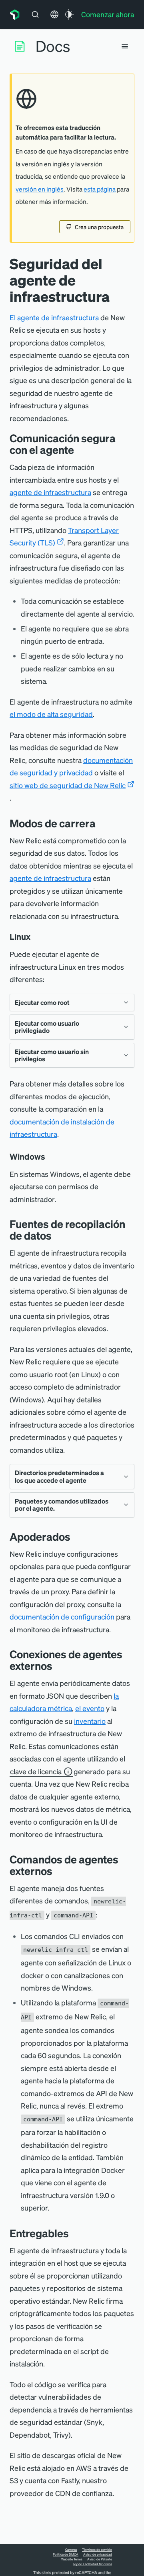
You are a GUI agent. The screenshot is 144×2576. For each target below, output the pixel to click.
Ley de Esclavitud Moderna (92, 2564)
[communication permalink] (80, 450)
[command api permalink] (58, 1871)
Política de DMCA (66, 2554)
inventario (90, 1721)
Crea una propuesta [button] (99, 227)
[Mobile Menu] (125, 46)
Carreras (71, 2550)
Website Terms (72, 2559)
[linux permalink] (34, 937)
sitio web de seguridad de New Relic (68, 785)
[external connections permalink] (58, 1666)
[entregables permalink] (73, 2233)
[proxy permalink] (76, 1537)
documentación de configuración (62, 1616)
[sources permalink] (58, 1235)
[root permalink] (102, 823)
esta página (100, 189)
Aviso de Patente (100, 2559)
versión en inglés (40, 189)
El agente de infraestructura (54, 317)
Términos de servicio (97, 2550)
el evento (90, 1708)
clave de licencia (36, 1771)
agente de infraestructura (50, 492)
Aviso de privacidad (98, 2554)
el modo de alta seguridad (51, 714)
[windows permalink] (49, 1156)
